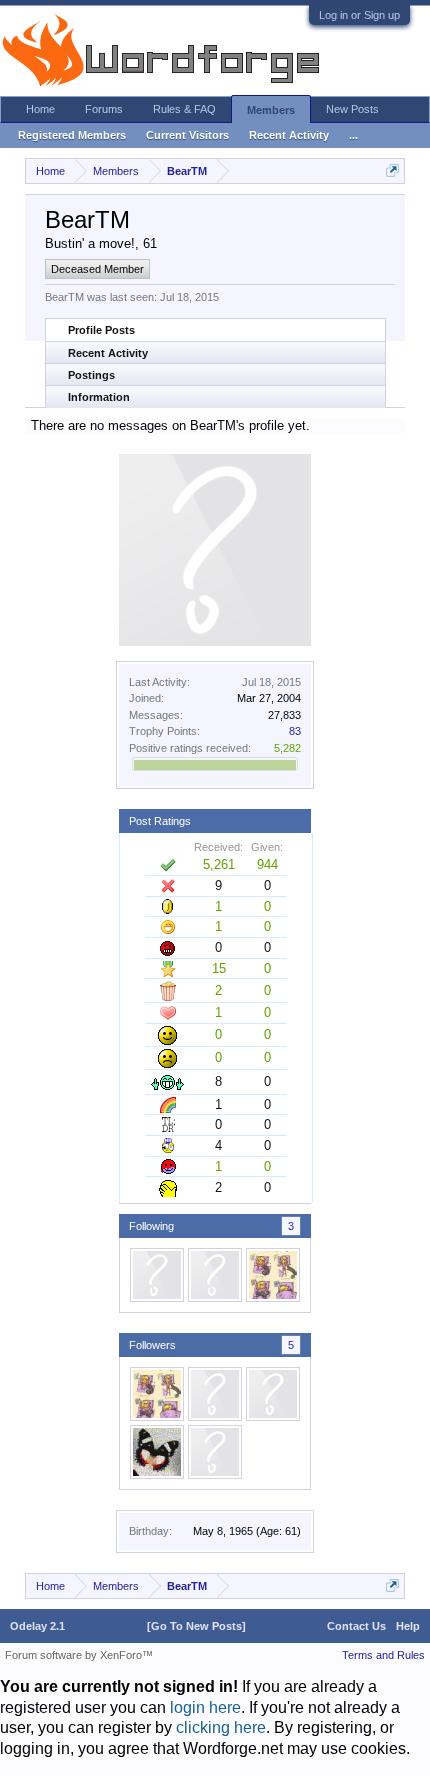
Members (271, 110)
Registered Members (72, 135)
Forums (104, 109)
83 (295, 731)
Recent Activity (108, 353)
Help (408, 1626)
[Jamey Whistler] (215, 1394)
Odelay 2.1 (37, 1626)
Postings (91, 375)
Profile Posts (101, 330)
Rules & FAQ (184, 109)
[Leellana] (157, 1275)
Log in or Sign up (359, 15)
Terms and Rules (383, 1655)
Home (40, 109)
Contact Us (356, 1626)
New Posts (352, 109)
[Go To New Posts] (196, 1626)
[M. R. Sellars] (215, 1275)
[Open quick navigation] (392, 170)
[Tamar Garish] (273, 1275)
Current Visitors (187, 135)
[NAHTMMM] (157, 1452)
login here (205, 1707)
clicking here (221, 1727)
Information (99, 397)
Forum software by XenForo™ (79, 1655)
